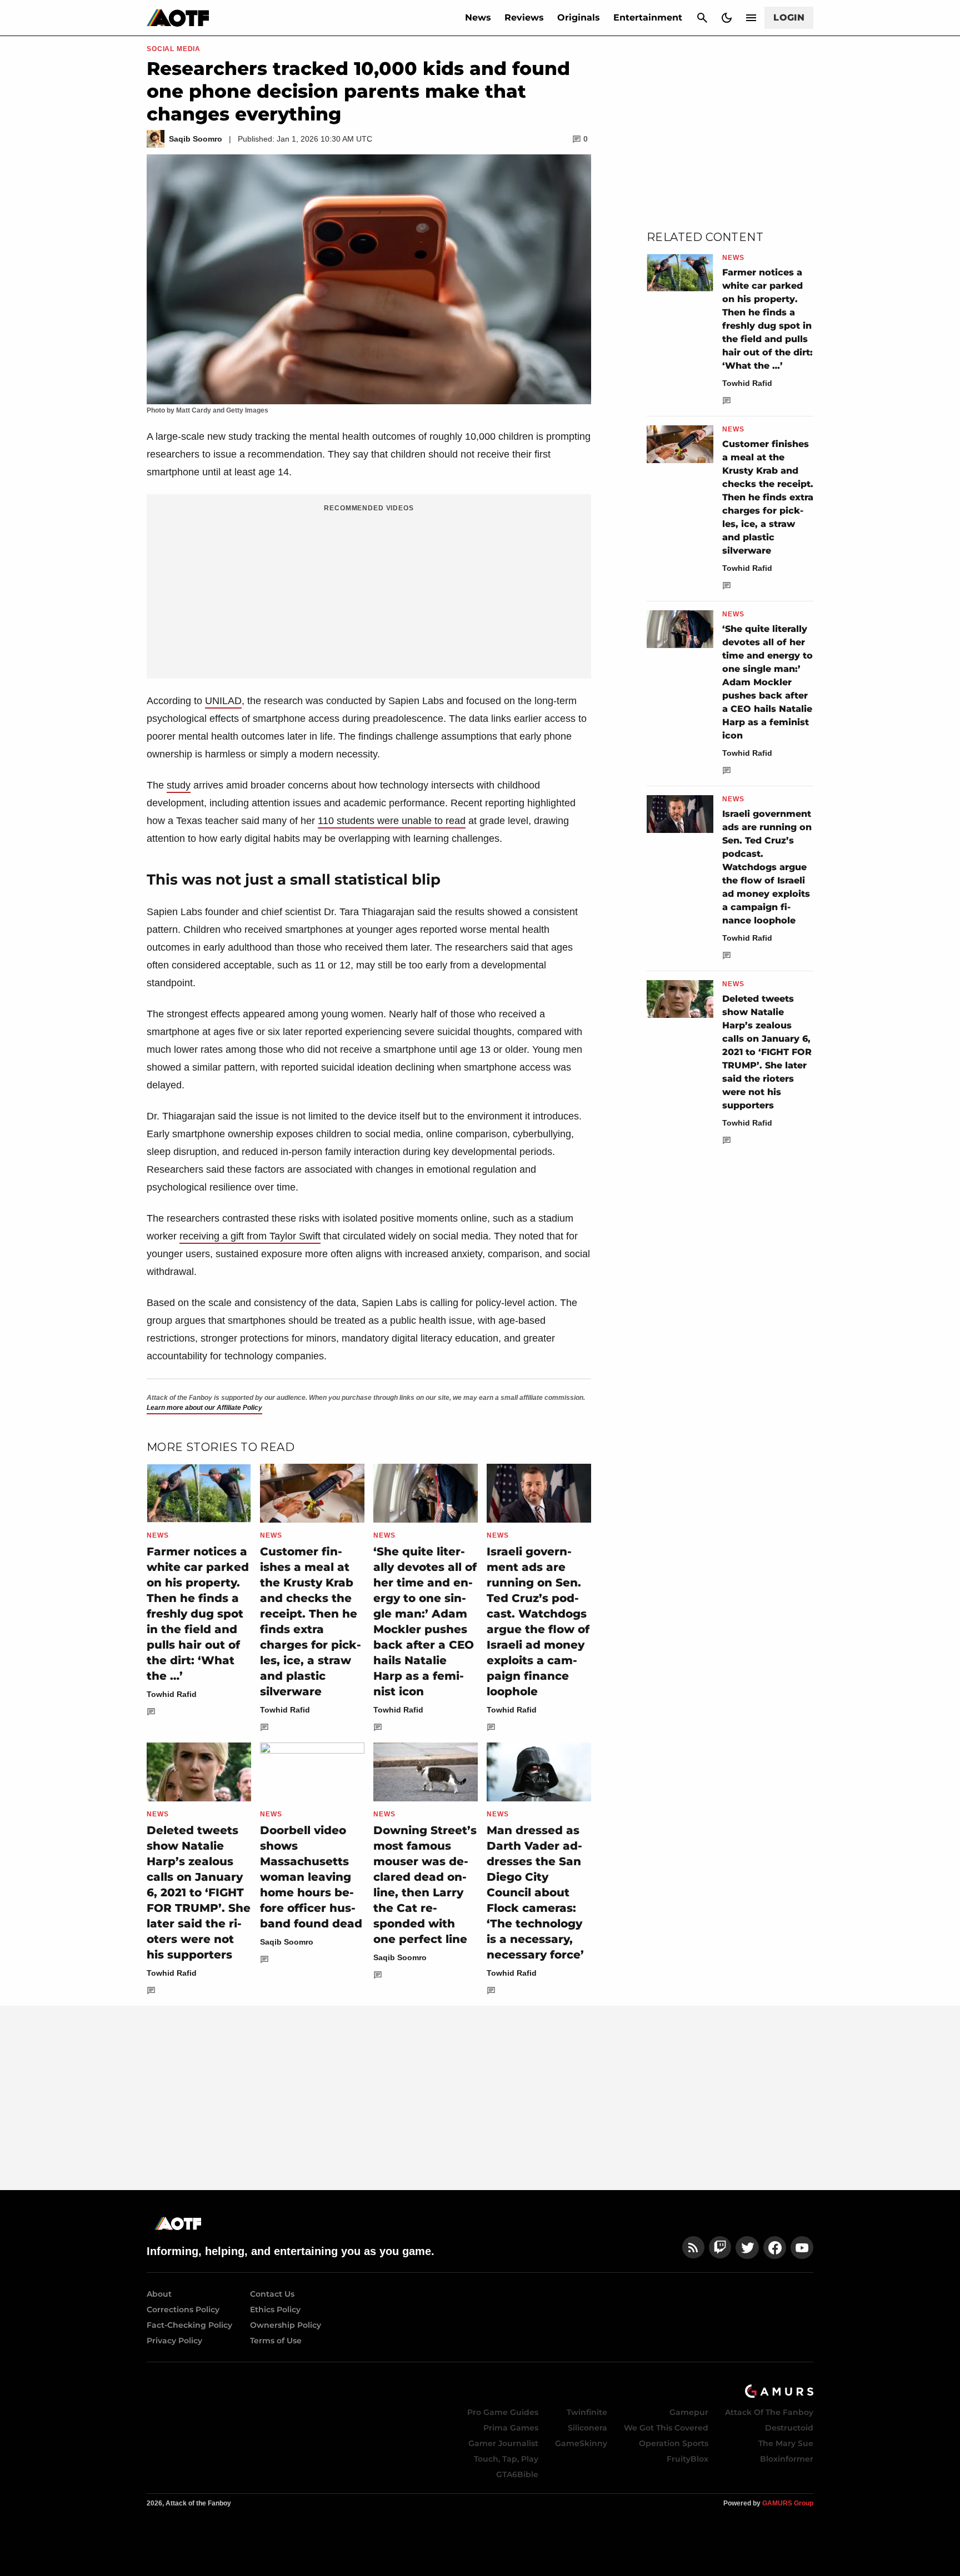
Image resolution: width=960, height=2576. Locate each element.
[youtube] (802, 2248)
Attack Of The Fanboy (769, 2412)
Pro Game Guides (503, 2412)
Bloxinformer (787, 2459)
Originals (579, 17)
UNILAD (223, 701)
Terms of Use (276, 2341)
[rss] (693, 2248)
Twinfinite (587, 2412)
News (478, 17)
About (159, 2294)
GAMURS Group (788, 2503)
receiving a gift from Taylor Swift (250, 1236)
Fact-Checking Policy (189, 2325)
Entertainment (648, 17)
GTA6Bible (517, 2474)
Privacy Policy (174, 2341)
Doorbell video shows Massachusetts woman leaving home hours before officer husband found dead (311, 1877)
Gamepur (689, 2412)
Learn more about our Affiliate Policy (204, 1408)
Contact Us (272, 2294)
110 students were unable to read (392, 821)
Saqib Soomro (287, 1942)
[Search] (702, 18)
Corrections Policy (183, 2309)
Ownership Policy (286, 2325)
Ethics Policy (275, 2309)
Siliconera (587, 2428)
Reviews (524, 17)
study (179, 785)
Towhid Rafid (172, 1694)
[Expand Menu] (751, 18)
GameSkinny (581, 2443)
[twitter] (747, 2248)
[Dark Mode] (727, 18)
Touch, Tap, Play (506, 2459)
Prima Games (511, 2428)
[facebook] (775, 2248)
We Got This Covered (666, 2428)
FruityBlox (687, 2459)
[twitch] (720, 2248)
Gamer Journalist (503, 2443)
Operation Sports (674, 2443)
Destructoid (789, 2428)
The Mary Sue (786, 2443)
